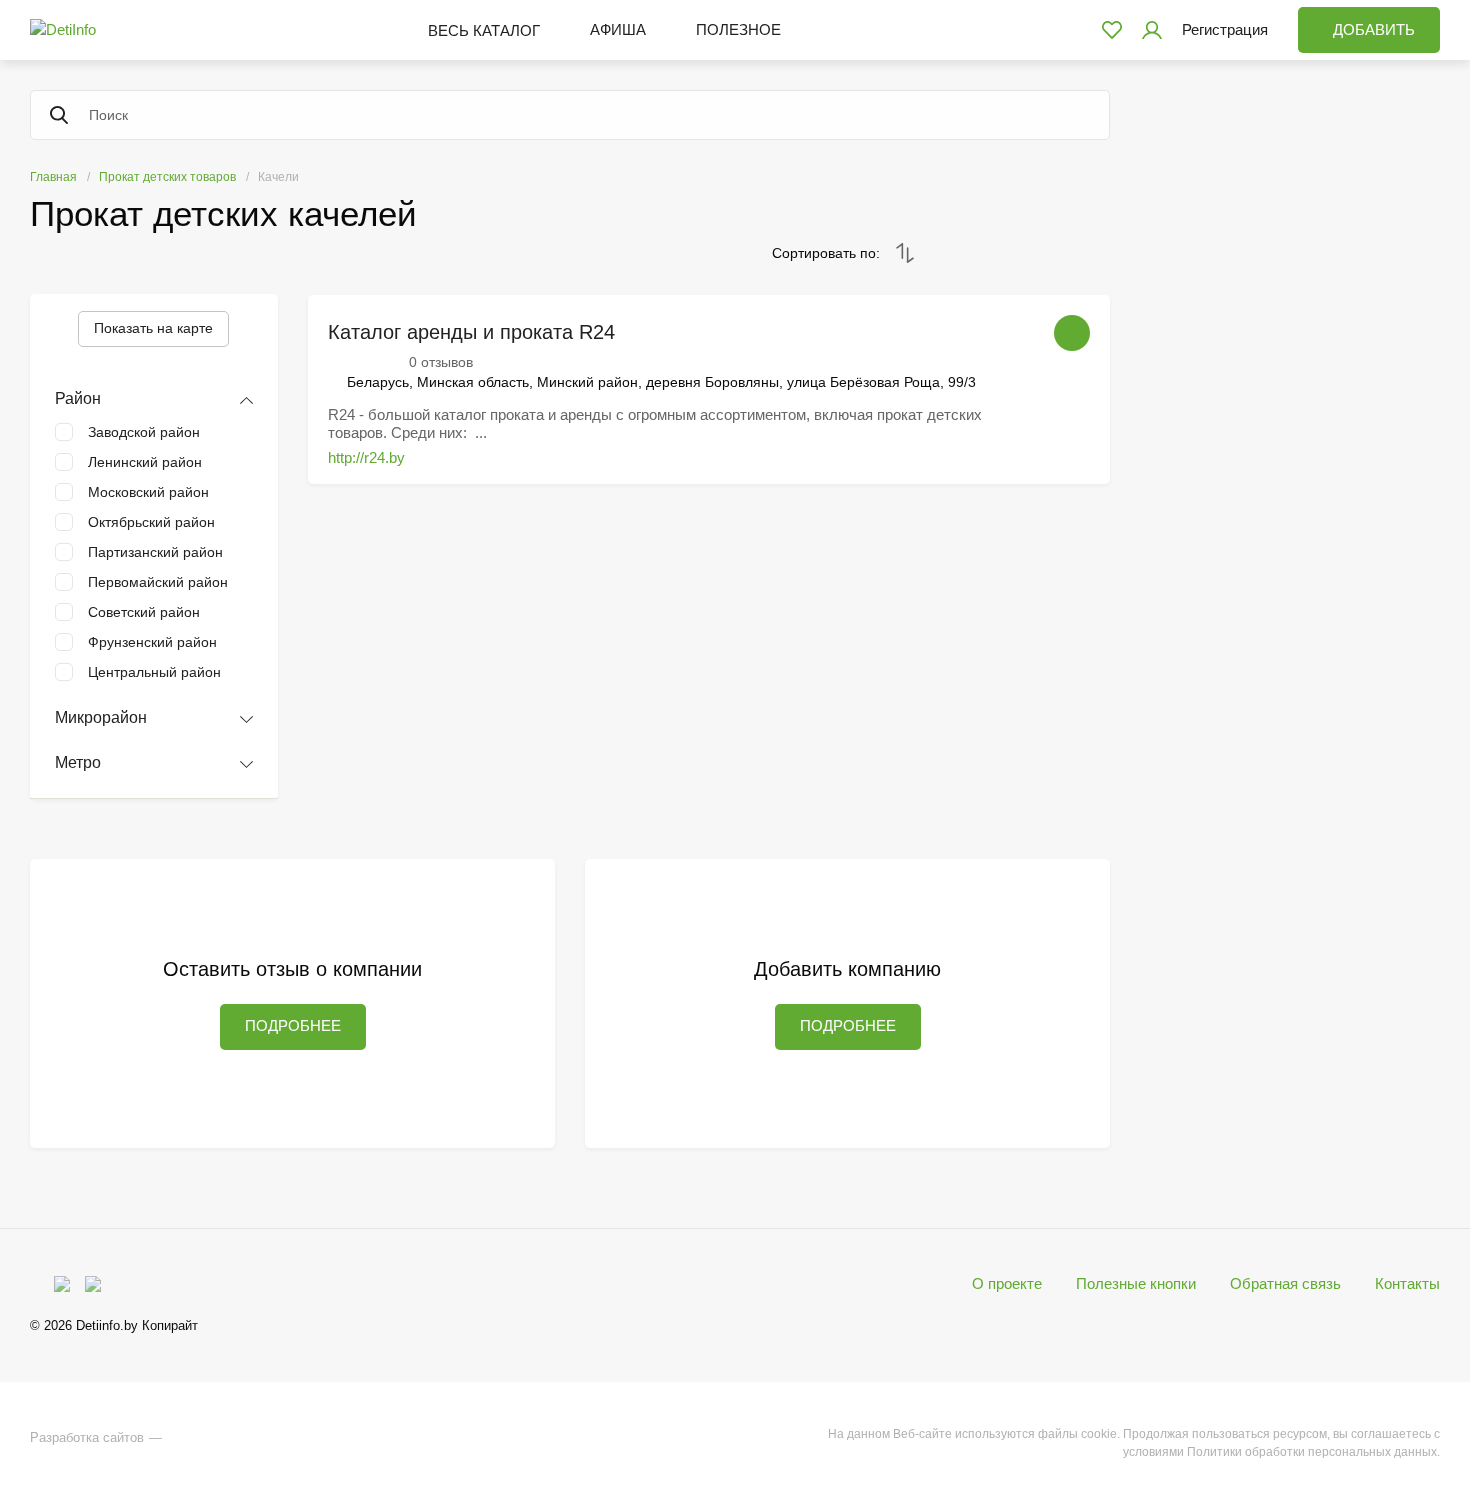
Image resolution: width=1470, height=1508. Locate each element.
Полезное (738, 29)
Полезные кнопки (1136, 1283)
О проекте (1007, 1283)
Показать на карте (153, 328)
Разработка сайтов (87, 1437)
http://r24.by (366, 458)
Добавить (1374, 29)
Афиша (618, 29)
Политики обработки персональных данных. (1313, 1452)
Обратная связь (1285, 1283)
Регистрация (1225, 29)
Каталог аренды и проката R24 (471, 332)
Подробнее (293, 1025)
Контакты (1407, 1283)
